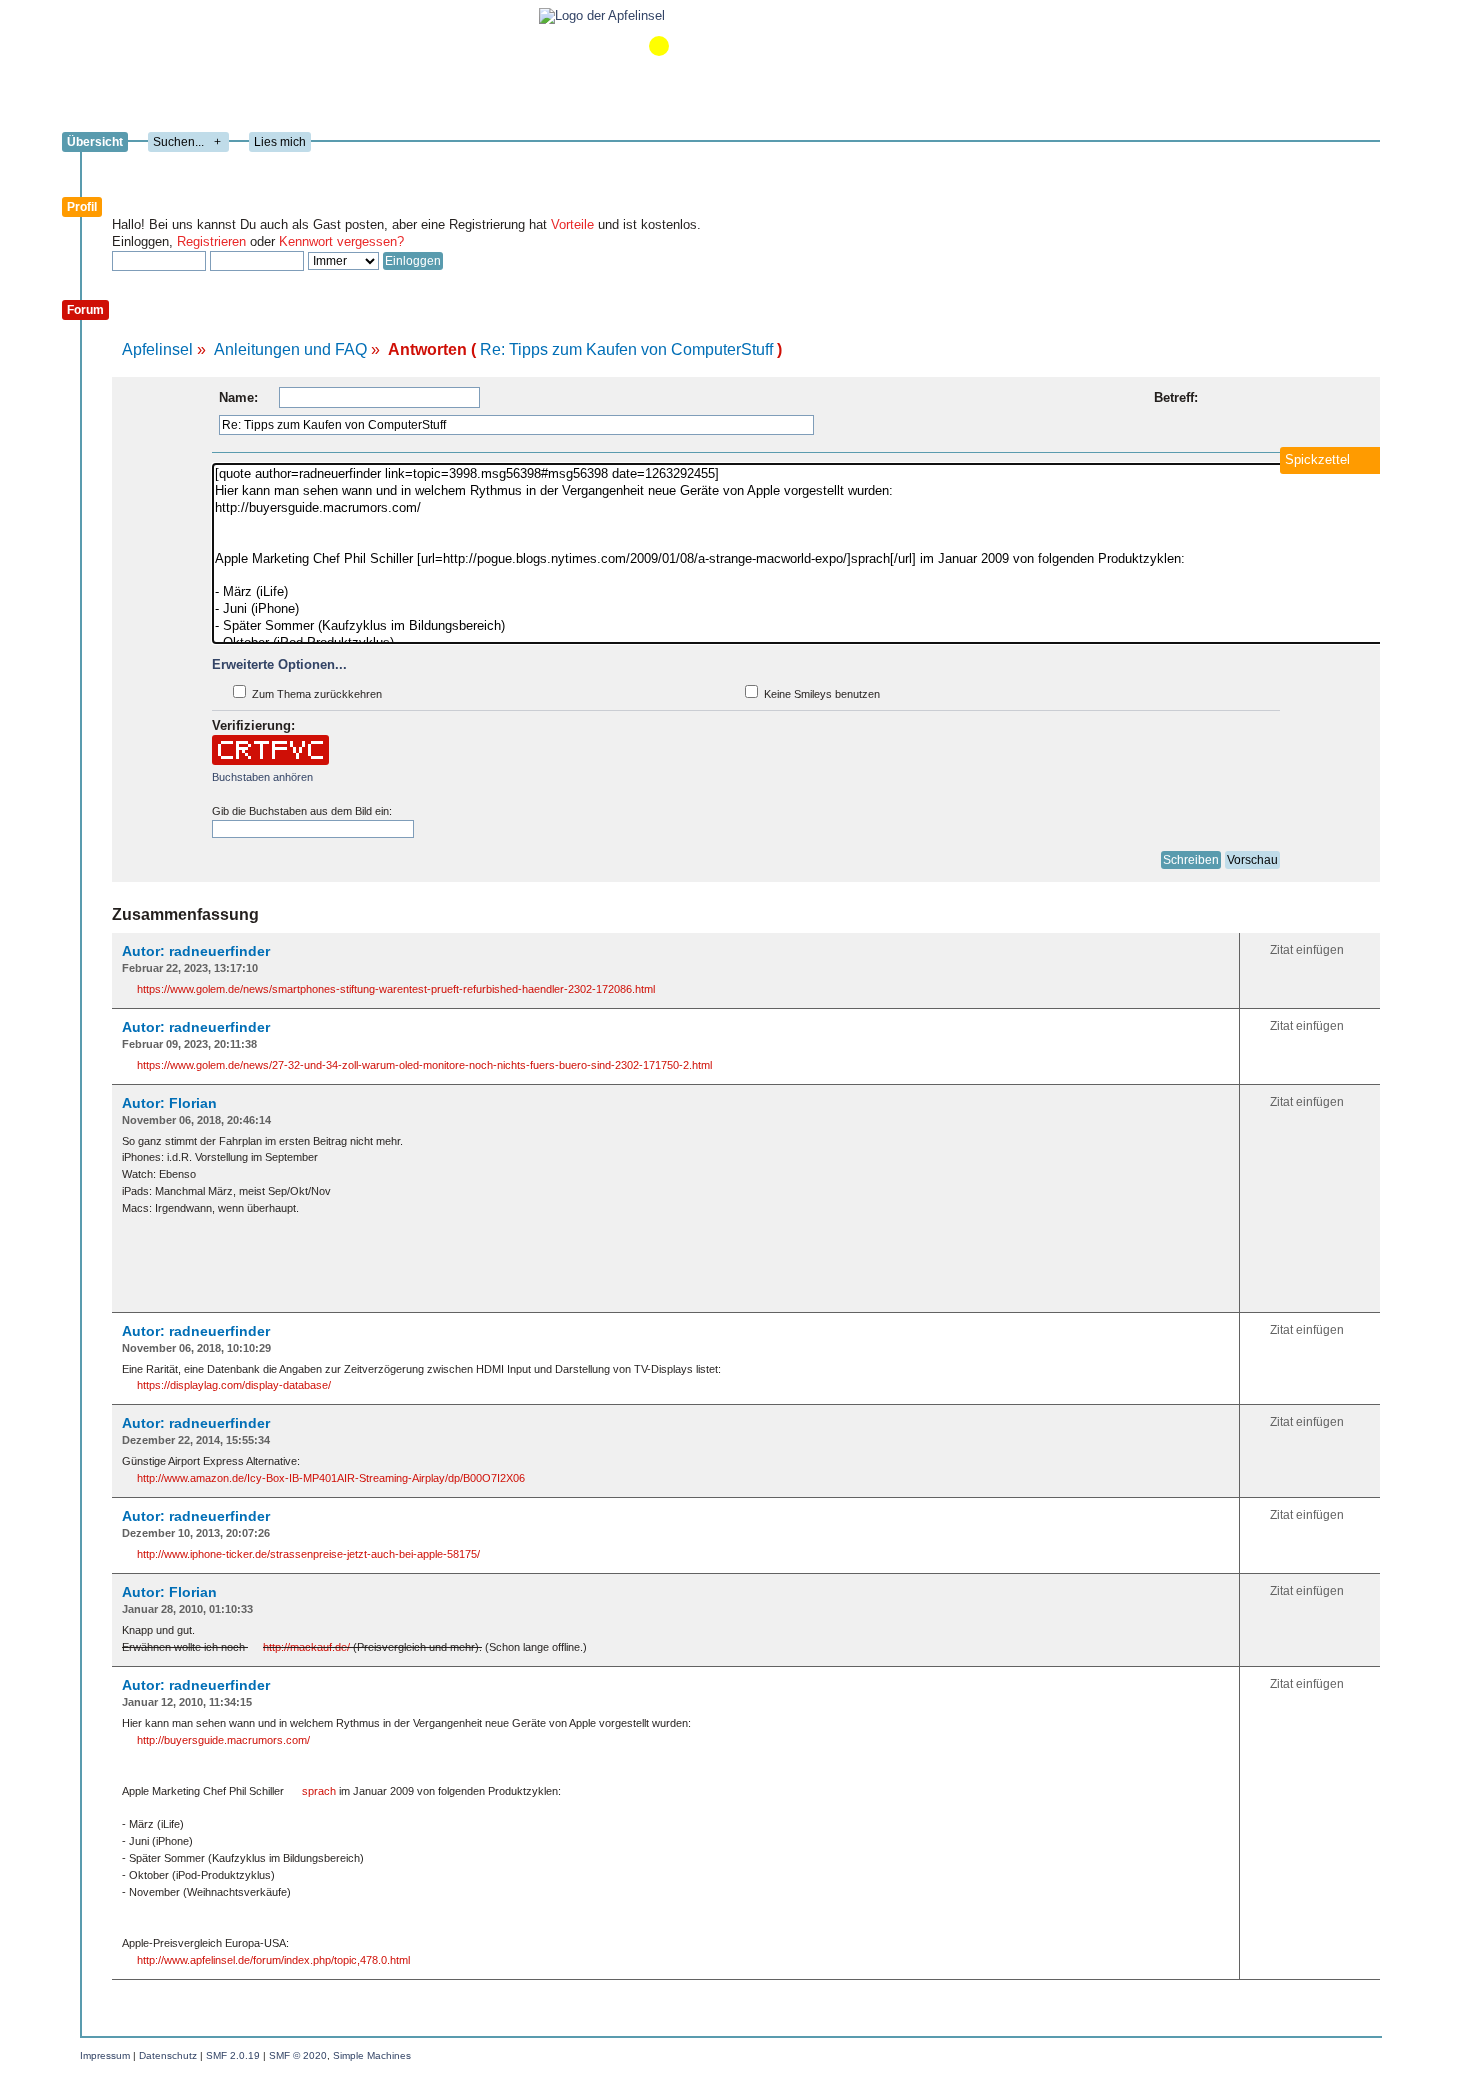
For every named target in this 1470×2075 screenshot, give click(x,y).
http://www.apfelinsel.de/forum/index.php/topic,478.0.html (273, 1960)
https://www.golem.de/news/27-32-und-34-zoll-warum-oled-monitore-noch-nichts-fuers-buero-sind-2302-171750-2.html (424, 1065)
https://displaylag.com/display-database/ (234, 1385)
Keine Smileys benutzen (820, 694)
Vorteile (572, 224)
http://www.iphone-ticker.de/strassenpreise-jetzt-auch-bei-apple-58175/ (308, 1554)
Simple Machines (372, 2055)
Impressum (105, 2055)
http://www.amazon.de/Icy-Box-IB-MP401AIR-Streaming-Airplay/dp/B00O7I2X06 (331, 1478)
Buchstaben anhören (262, 777)
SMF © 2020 (298, 2055)
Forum (85, 310)
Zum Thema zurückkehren (315, 694)
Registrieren (211, 241)
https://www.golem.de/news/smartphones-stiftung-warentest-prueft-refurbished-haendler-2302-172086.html (396, 989)
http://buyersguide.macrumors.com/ (223, 1740)
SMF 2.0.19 (233, 2055)
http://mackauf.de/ (306, 1647)
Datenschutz (168, 2055)
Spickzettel (1317, 459)
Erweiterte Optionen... (279, 664)
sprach (319, 1791)
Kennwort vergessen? (341, 241)
